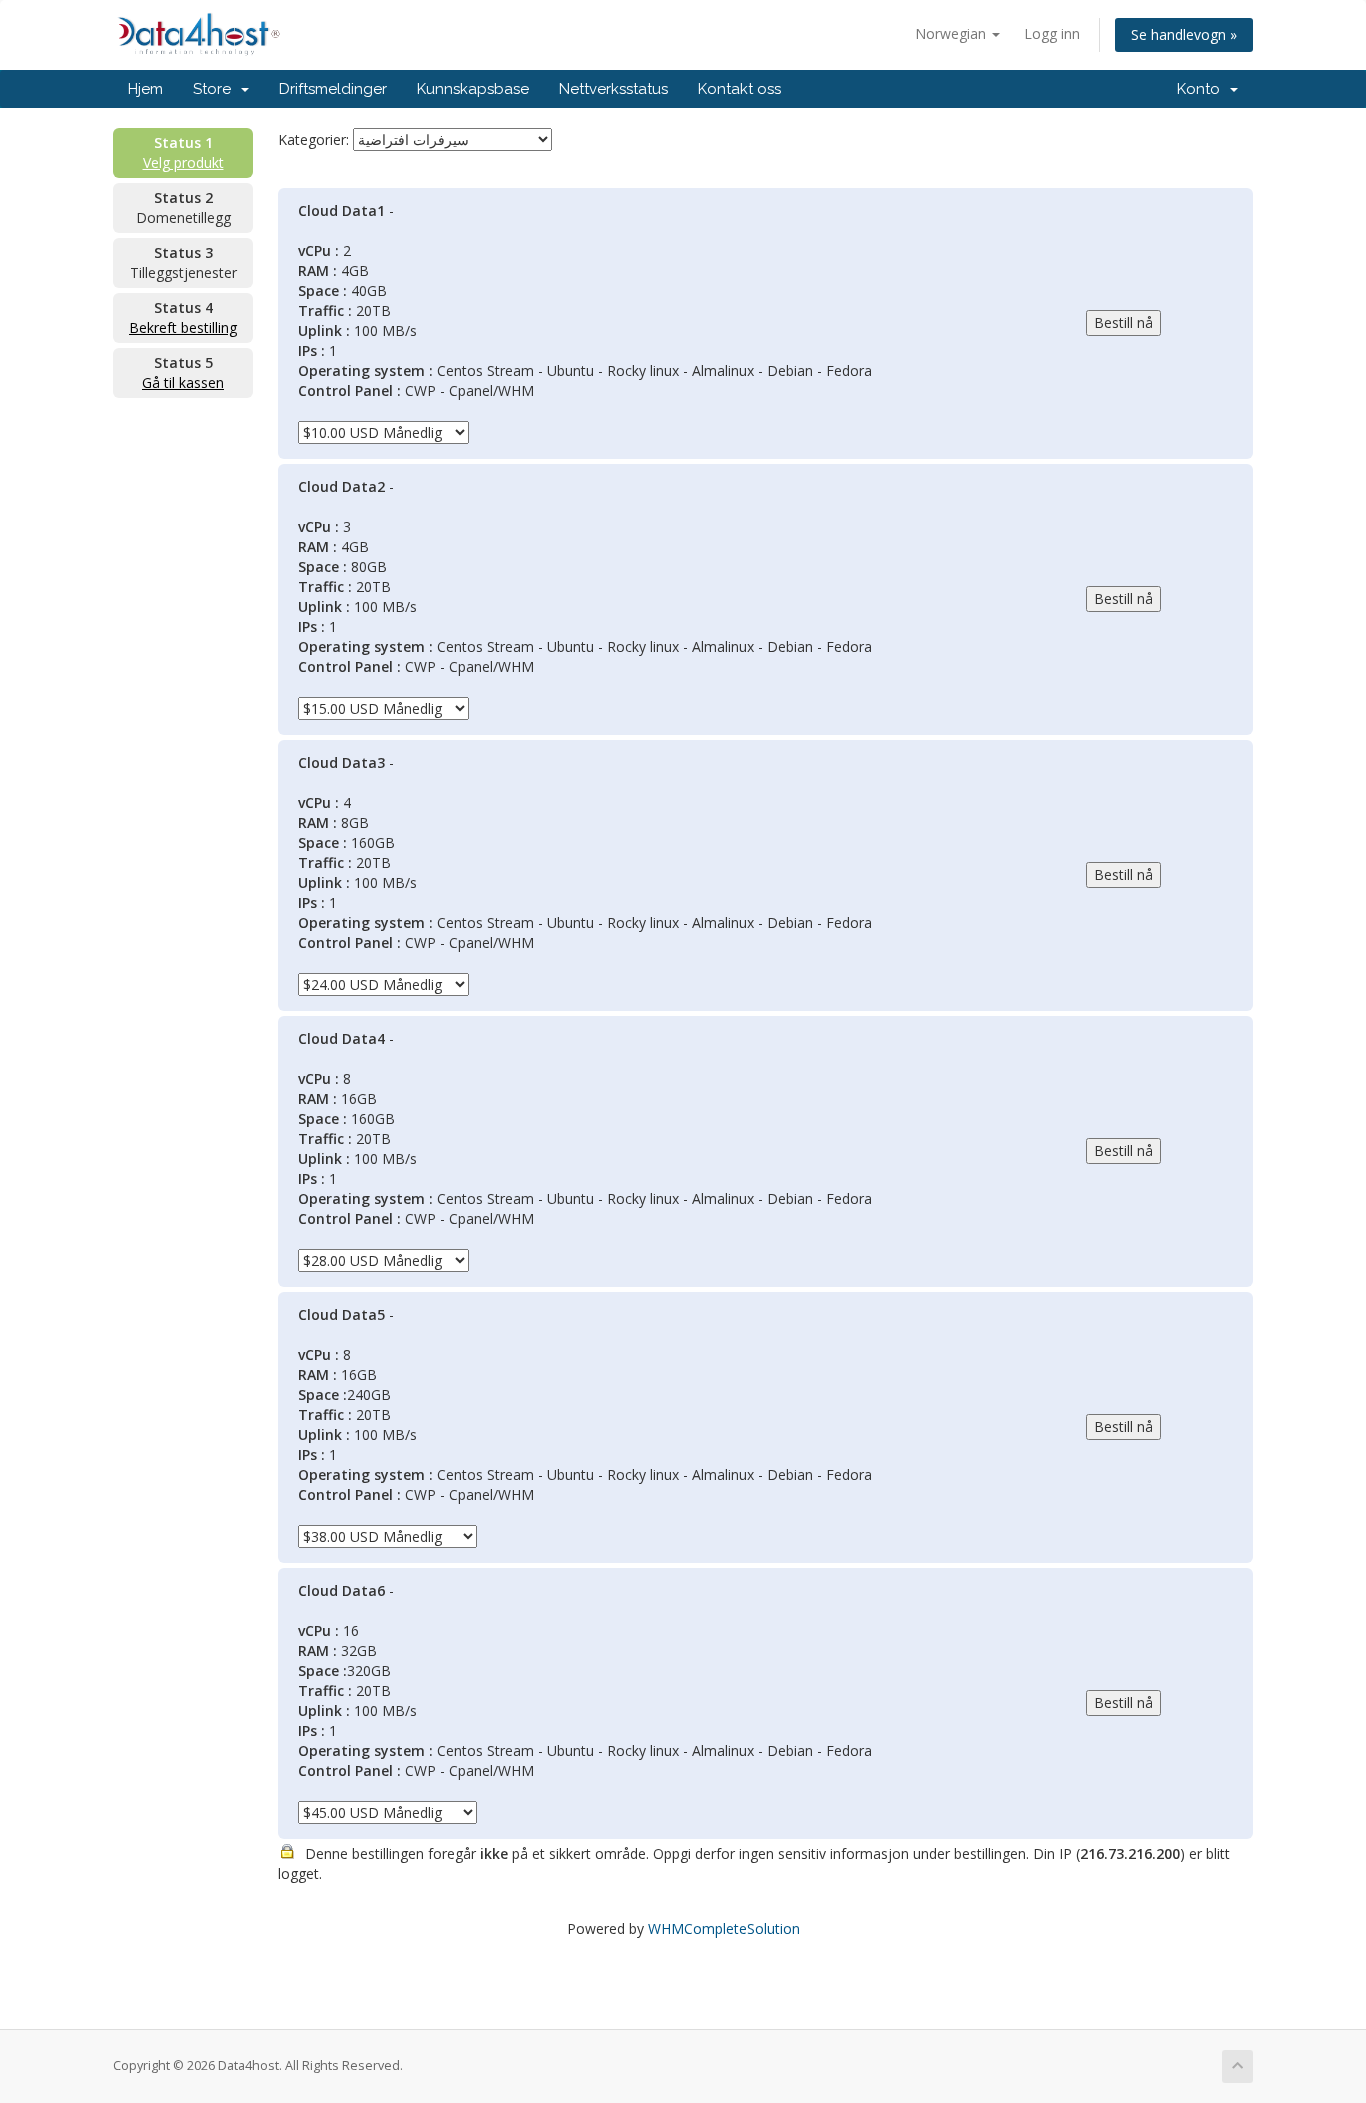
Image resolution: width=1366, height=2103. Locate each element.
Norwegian (952, 33)
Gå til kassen (183, 382)
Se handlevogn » (1184, 34)
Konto (1202, 89)
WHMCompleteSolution (724, 1928)
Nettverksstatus (613, 89)
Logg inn (1052, 33)
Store (216, 89)
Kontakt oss (739, 89)
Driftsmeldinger (333, 89)
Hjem (145, 89)
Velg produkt (183, 162)
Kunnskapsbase (473, 89)
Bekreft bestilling (183, 327)
